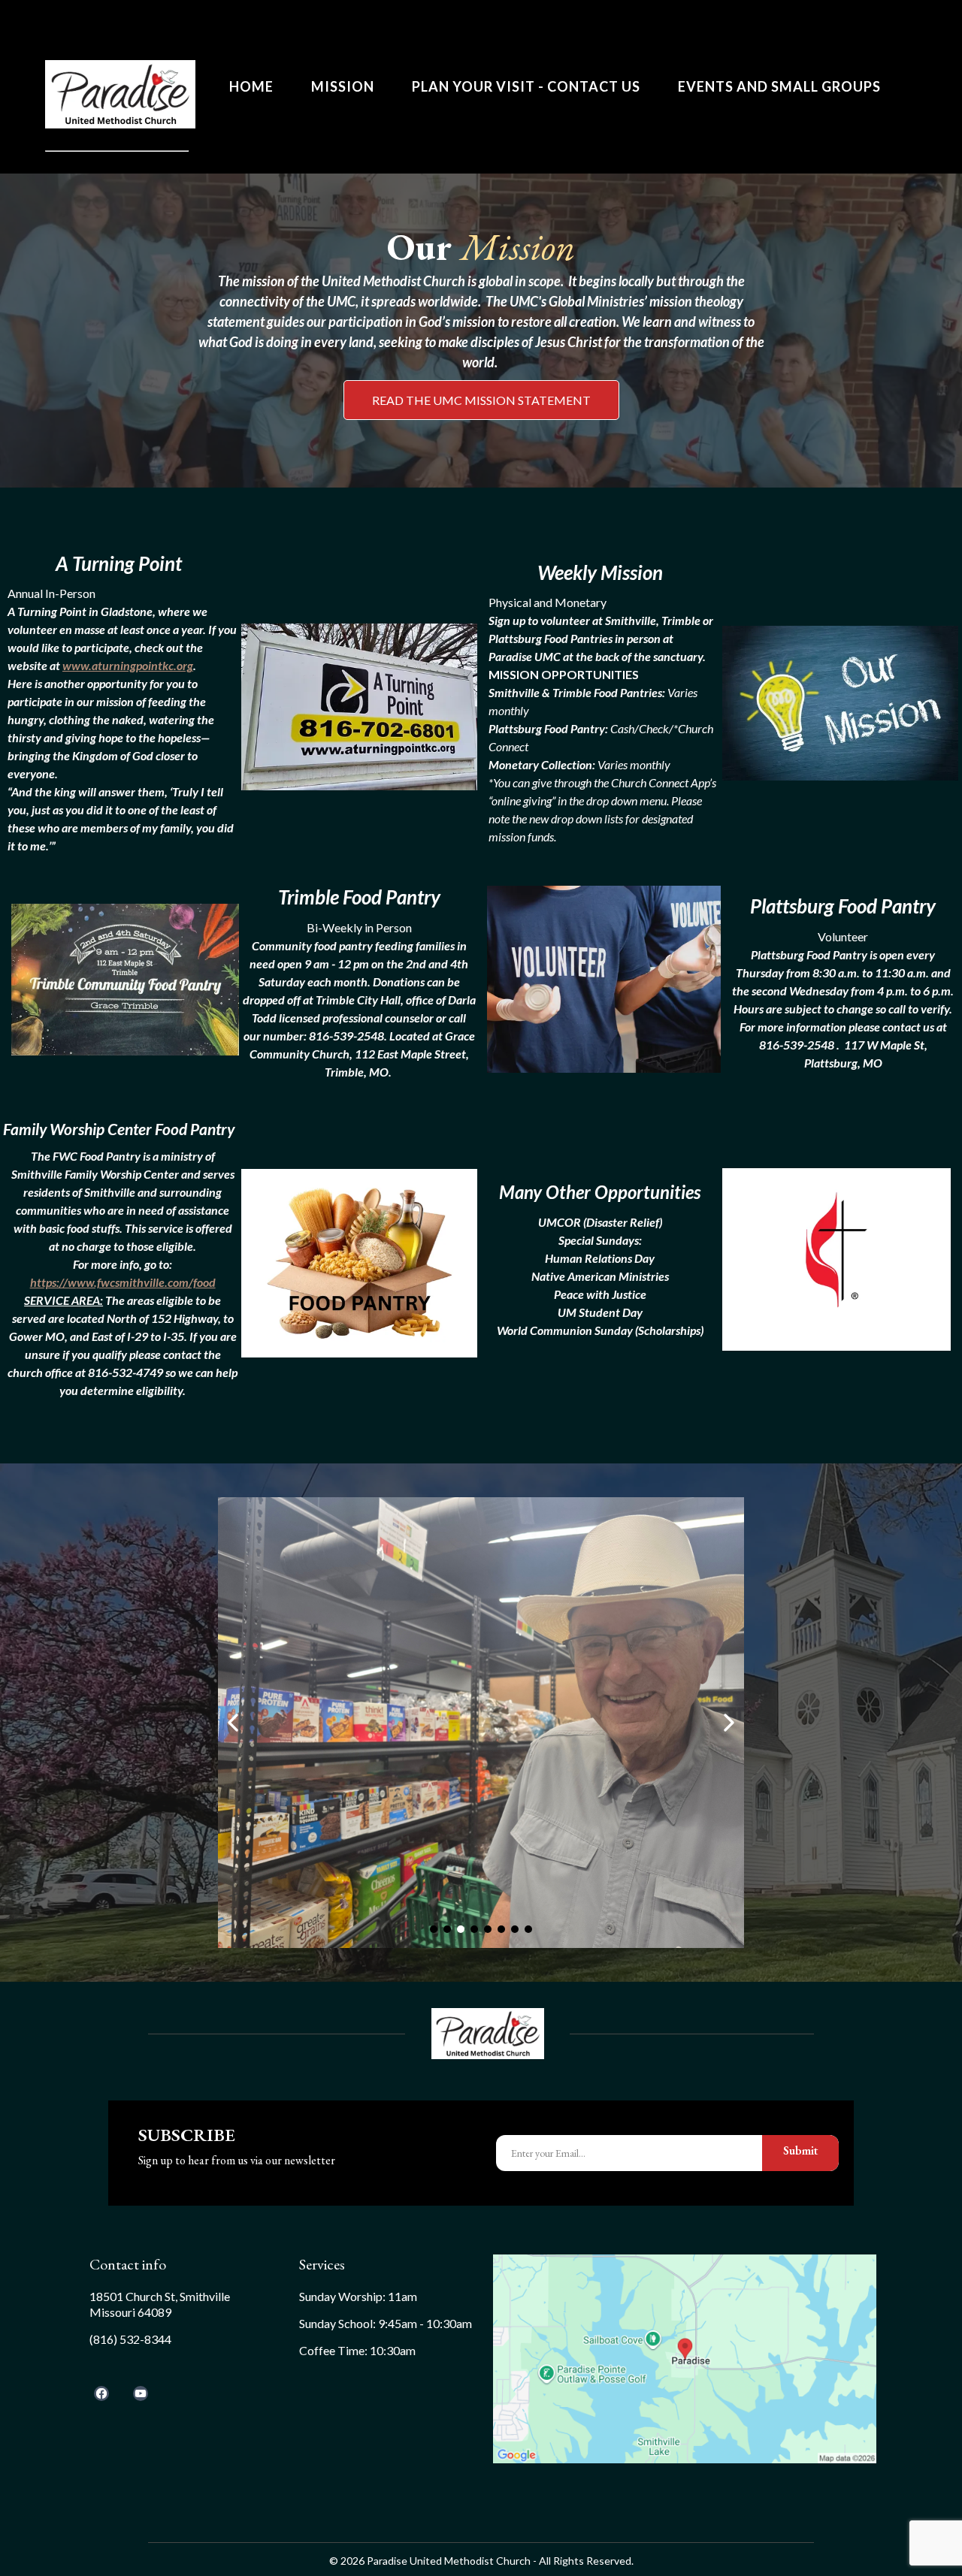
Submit (800, 2150)
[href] (685, 2359)
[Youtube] (141, 2393)
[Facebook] (101, 2393)
